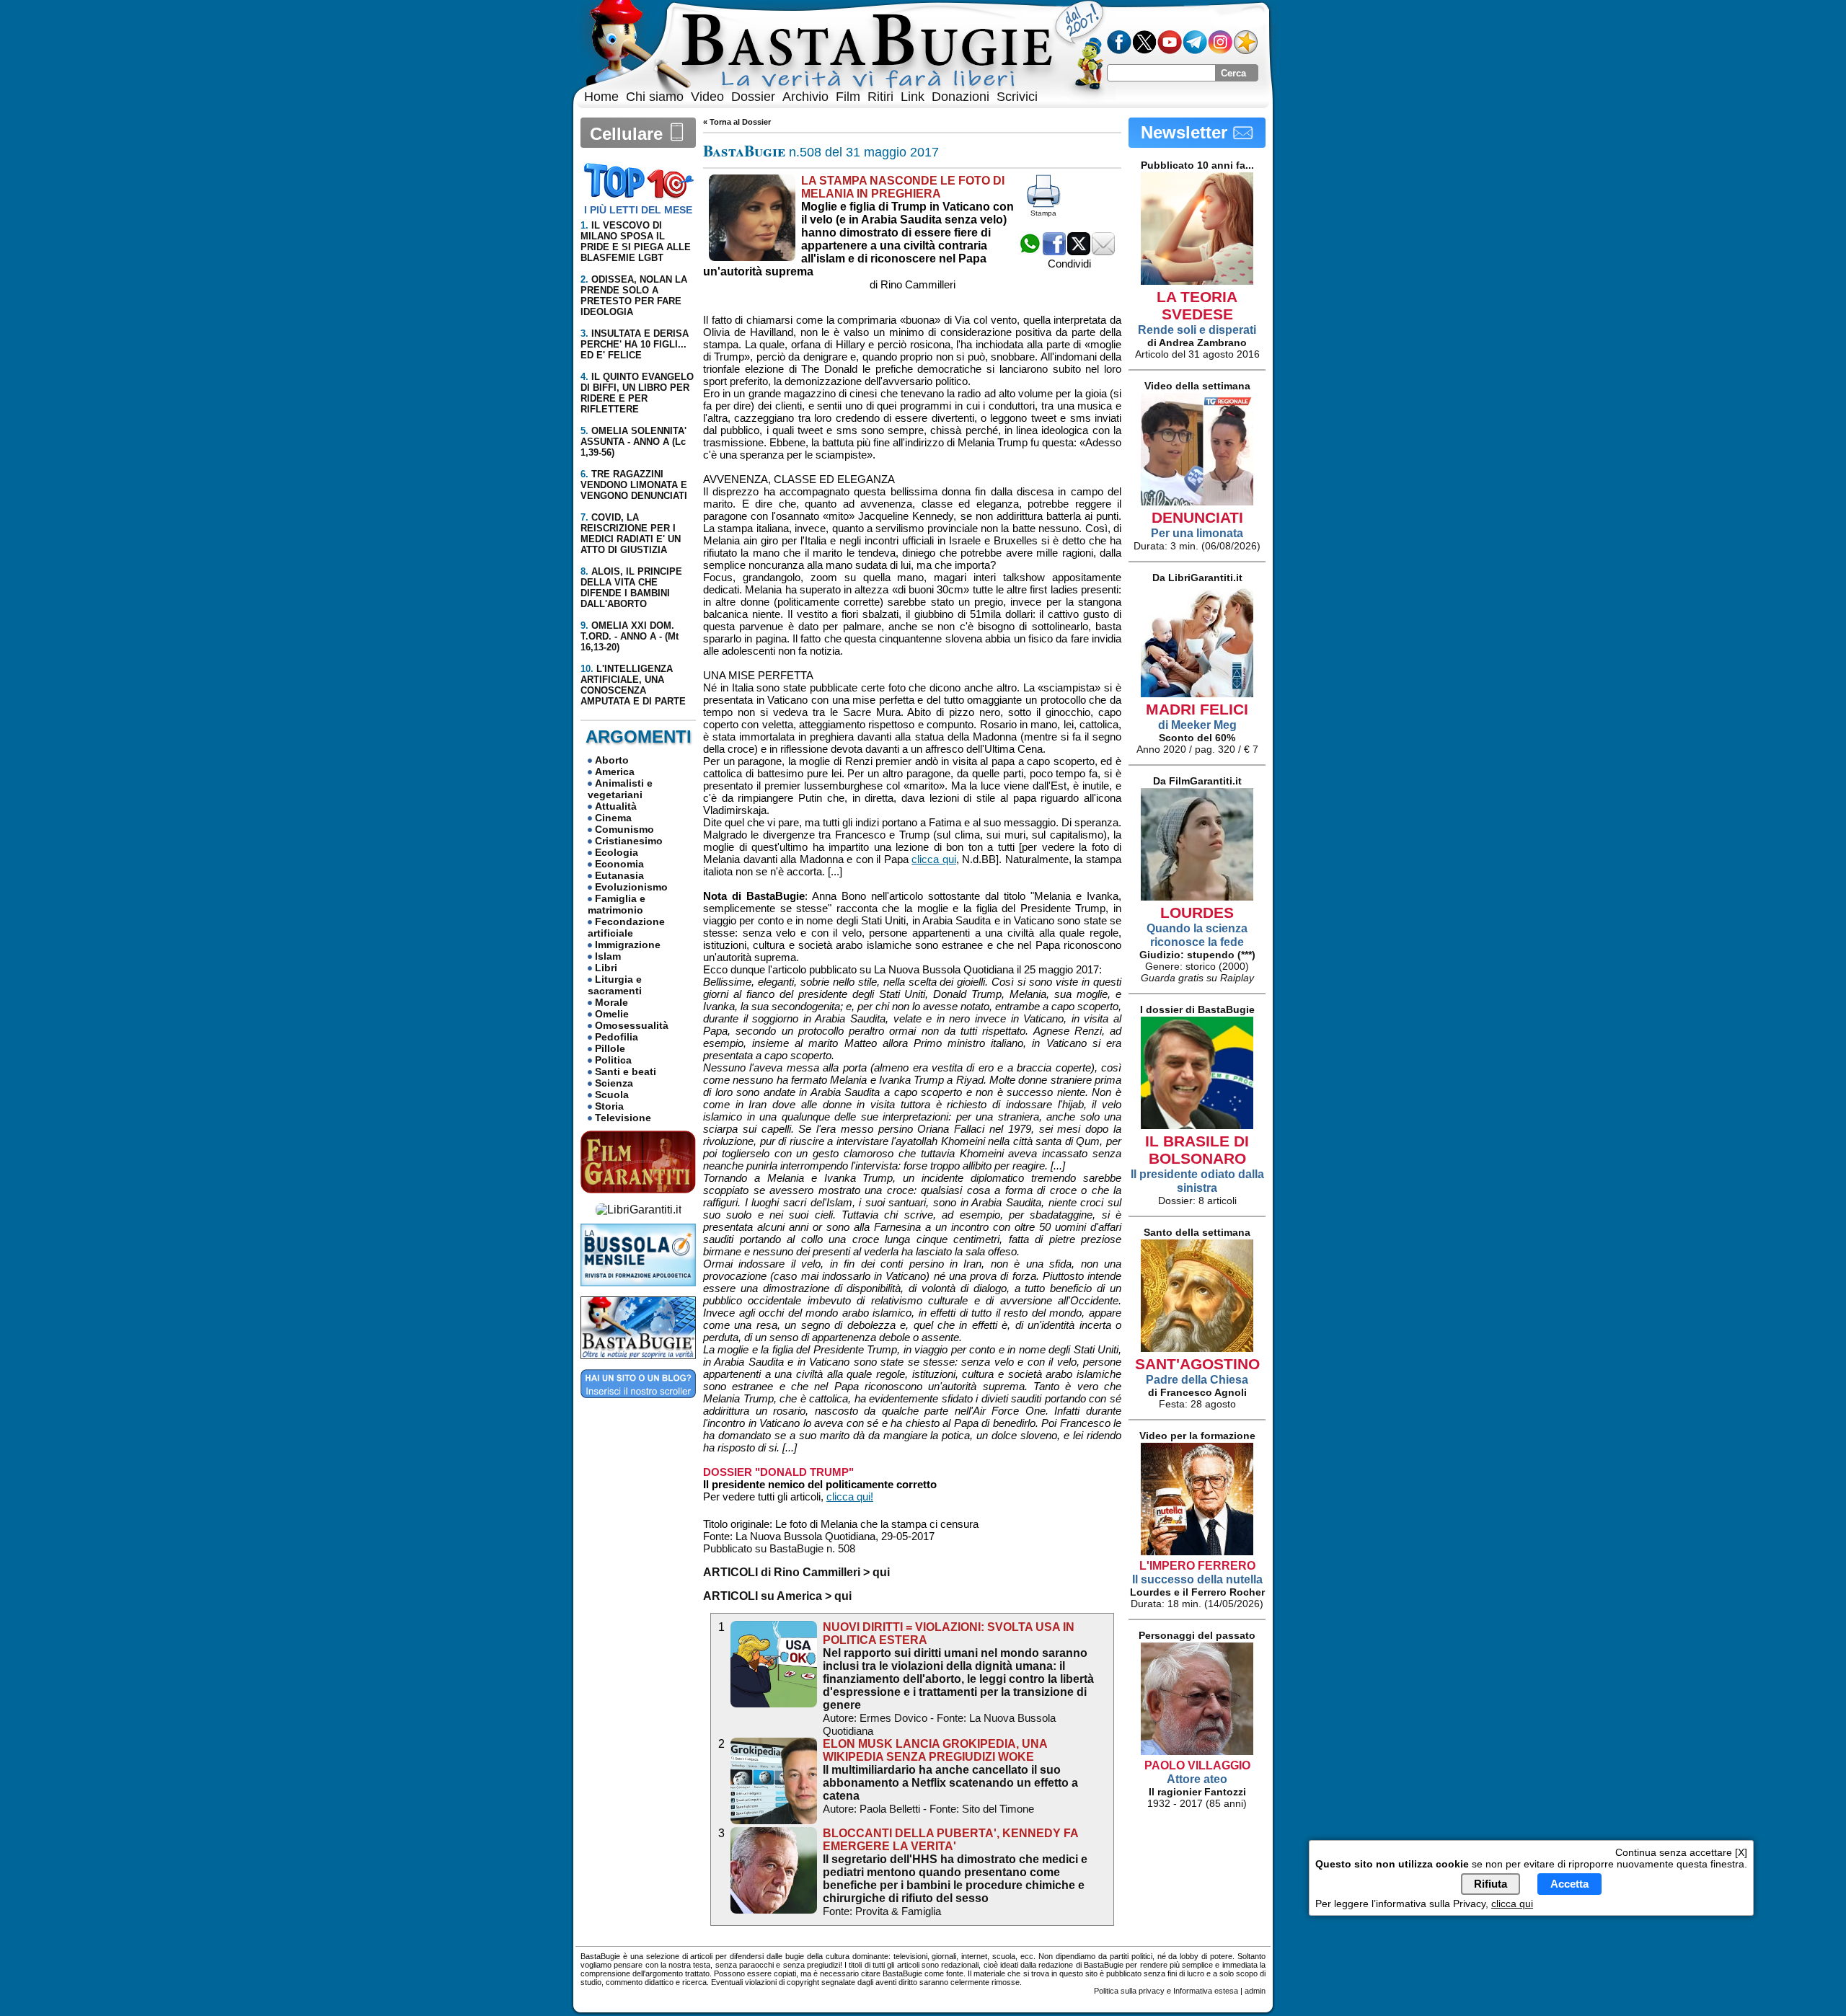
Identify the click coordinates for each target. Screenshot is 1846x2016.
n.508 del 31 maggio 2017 (821, 152)
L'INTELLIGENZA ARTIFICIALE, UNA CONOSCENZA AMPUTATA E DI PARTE (633, 685)
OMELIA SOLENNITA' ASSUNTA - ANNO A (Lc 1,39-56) (633, 442)
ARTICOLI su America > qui (777, 1596)
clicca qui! (850, 1496)
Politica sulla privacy (1129, 1991)
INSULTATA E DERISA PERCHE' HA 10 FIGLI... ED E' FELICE (635, 344)
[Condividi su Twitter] (1079, 251)
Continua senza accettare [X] (1681, 1852)
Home (601, 97)
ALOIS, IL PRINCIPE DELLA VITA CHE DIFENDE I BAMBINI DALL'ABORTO (631, 588)
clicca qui (934, 859)
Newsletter (1187, 132)
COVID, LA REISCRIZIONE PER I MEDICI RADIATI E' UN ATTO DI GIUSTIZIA (631, 534)
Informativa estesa (1206, 1991)
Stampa (1043, 213)
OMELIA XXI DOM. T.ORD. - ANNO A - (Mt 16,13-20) (630, 636)
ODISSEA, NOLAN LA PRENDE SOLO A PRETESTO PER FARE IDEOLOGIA (634, 296)
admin (1255, 1991)
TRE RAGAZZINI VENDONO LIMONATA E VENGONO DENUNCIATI (634, 485)
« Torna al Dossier (737, 122)
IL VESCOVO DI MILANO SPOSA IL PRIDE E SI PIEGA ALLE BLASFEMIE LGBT (636, 242)
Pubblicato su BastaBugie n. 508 (779, 1548)
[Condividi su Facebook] (1054, 251)
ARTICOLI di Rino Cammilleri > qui (796, 1572)
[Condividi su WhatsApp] (1030, 251)
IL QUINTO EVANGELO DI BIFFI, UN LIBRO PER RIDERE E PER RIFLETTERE (637, 393)
